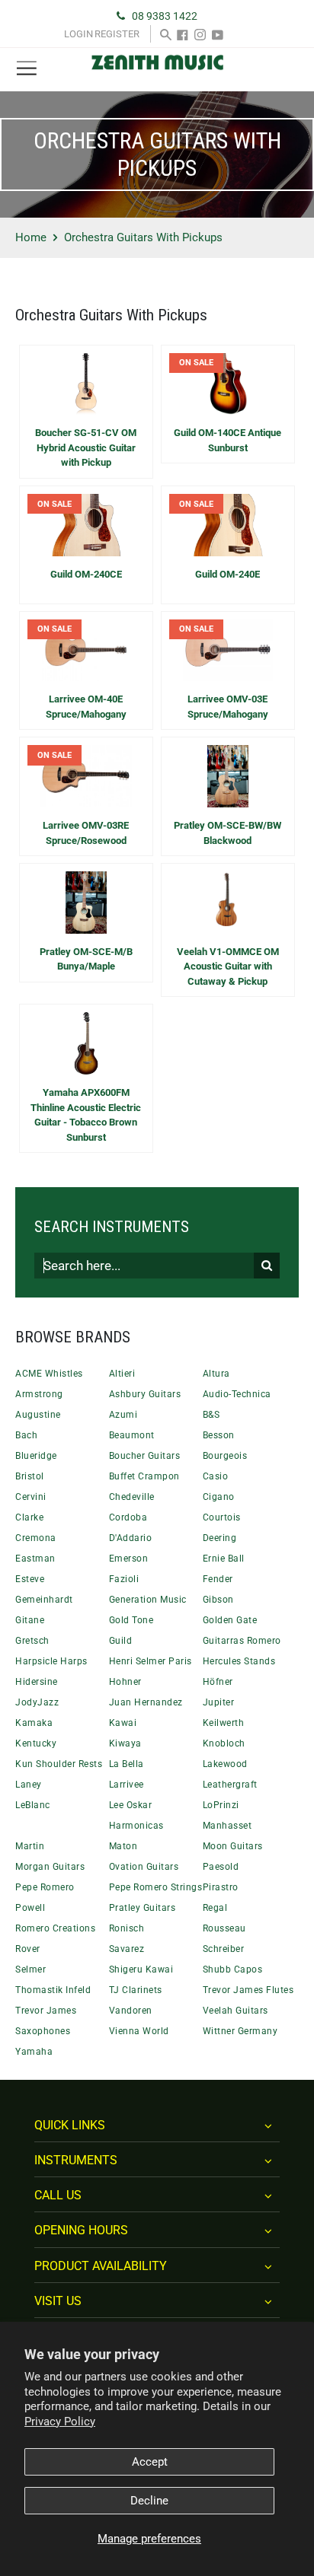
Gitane (30, 1620)
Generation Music (148, 1600)
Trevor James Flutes (248, 1990)
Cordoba (128, 1517)
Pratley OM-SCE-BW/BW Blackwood (227, 833)
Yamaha (34, 2052)
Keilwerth (224, 1723)
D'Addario (131, 1538)
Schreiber (224, 1949)
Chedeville (132, 1497)
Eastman (35, 1559)
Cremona (36, 1538)
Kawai (123, 1723)
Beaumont (132, 1435)
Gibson (218, 1600)
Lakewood (225, 1764)
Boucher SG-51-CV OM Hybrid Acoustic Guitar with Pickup (86, 447)
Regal (215, 1908)
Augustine (38, 1415)
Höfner (218, 1682)
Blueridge (36, 1456)
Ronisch (127, 1928)
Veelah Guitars (235, 2011)
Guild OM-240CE (86, 574)
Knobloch (224, 1743)
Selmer (30, 1969)
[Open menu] (27, 69)
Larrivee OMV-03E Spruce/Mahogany (228, 707)
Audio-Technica (237, 1394)
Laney (29, 1785)
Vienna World (139, 2031)
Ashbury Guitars (145, 1394)
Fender (218, 1579)
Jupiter (219, 1702)
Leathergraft (230, 1785)
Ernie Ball (224, 1559)
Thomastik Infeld (53, 1990)
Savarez (127, 1949)
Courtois (222, 1517)
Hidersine (37, 1682)
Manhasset (227, 1826)
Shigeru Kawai (141, 1969)
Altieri (122, 1374)
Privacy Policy (60, 2422)
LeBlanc (33, 1805)
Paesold (221, 1867)
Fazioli (124, 1579)
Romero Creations (55, 1928)
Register (117, 34)
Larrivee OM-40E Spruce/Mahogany (86, 707)
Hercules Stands (239, 1661)
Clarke (29, 1517)
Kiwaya (125, 1743)
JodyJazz (37, 1702)
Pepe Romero (45, 1887)
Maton (123, 1846)
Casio (216, 1476)
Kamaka (34, 1723)
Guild (121, 1641)
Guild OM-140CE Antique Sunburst (227, 440)
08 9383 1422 (165, 16)
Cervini (31, 1497)
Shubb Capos (233, 1969)
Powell (30, 1908)
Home (31, 237)
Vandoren (131, 2011)
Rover (28, 1949)
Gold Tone (131, 1620)
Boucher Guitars (145, 1456)
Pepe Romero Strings (156, 1887)
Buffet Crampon (144, 1476)
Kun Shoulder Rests (59, 1764)
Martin (30, 1846)
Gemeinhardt (44, 1600)
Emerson (129, 1559)
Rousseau (224, 1928)
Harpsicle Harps (51, 1661)
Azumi (123, 1415)
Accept (150, 2462)
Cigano (219, 1497)
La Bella (127, 1764)
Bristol (30, 1476)
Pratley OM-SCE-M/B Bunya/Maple (86, 959)
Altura (216, 1374)
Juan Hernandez (146, 1702)
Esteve (30, 1579)
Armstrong (39, 1394)
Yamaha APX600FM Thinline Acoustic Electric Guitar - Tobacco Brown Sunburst (86, 1115)
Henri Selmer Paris (151, 1661)
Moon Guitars (233, 1846)
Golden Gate (230, 1620)
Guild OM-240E (227, 574)
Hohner (125, 1682)
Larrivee (127, 1785)
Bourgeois (225, 1456)
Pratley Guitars (143, 1908)
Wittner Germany (240, 2031)
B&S (211, 1415)
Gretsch (32, 1641)
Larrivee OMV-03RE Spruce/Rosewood (86, 833)
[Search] (166, 34)
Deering (220, 1538)
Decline (149, 2501)
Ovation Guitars (144, 1867)
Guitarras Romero (242, 1641)
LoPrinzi (221, 1805)
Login (78, 34)
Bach (26, 1435)
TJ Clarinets (136, 1990)
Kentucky (36, 1743)
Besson (219, 1435)
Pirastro (221, 1887)
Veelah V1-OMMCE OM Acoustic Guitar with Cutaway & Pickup (228, 966)
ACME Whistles (49, 1374)
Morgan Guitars (50, 1867)
